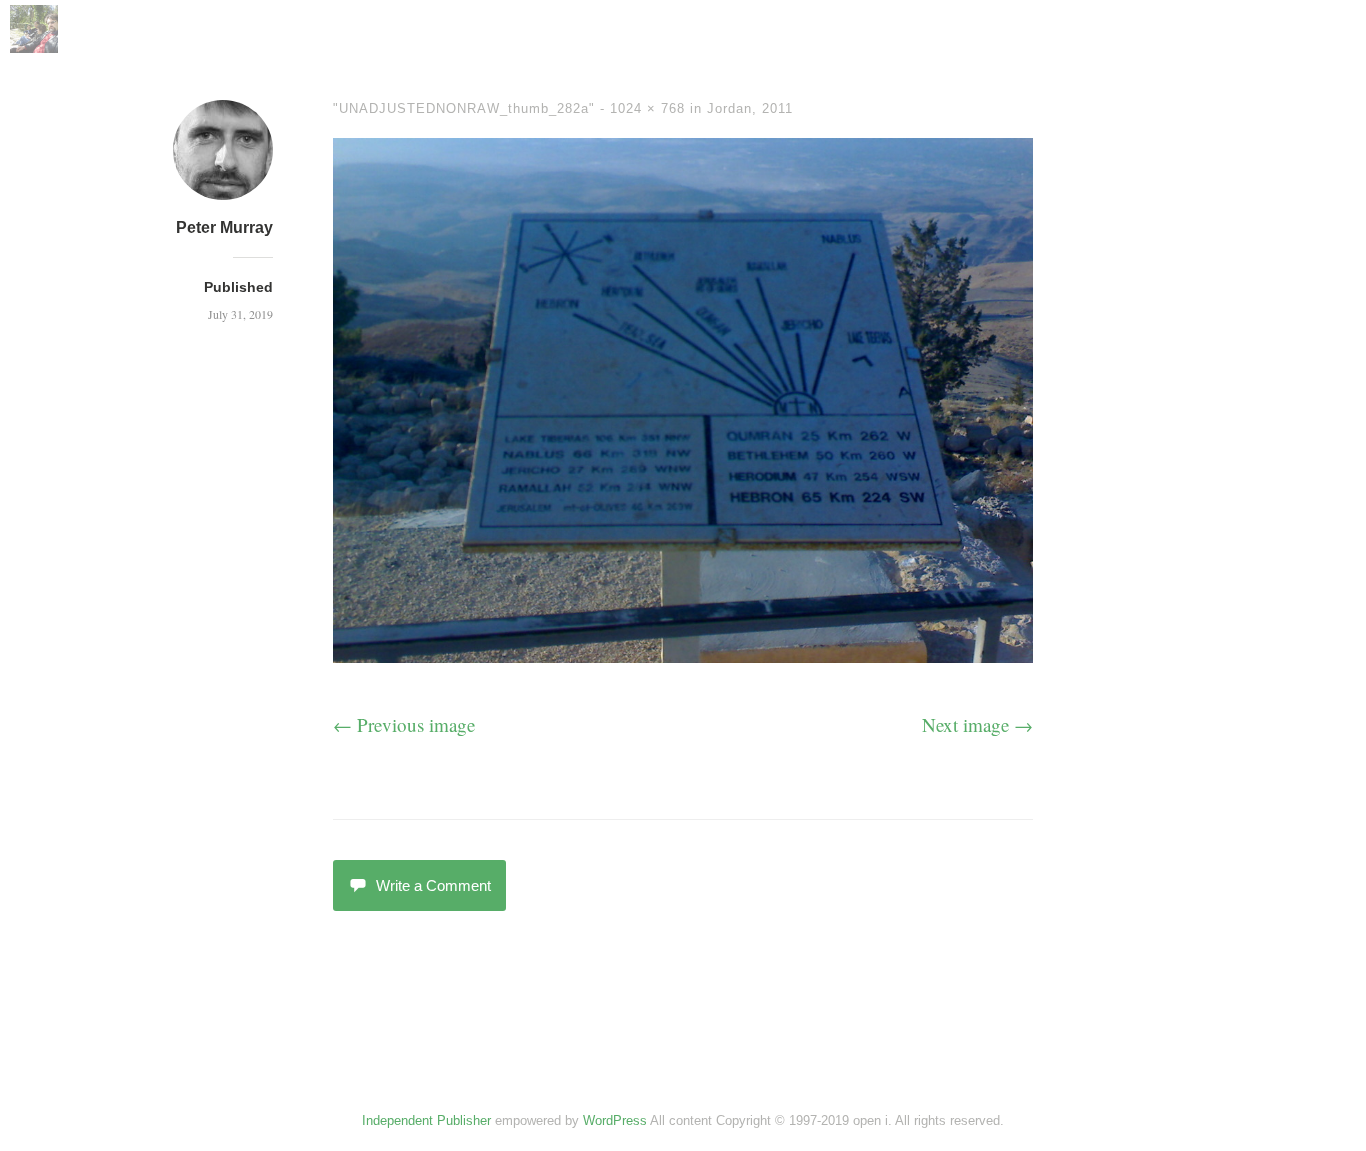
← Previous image (404, 724)
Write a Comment (433, 885)
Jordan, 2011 (750, 108)
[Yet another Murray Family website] (34, 45)
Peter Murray (224, 227)
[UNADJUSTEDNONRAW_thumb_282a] (683, 655)
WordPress (615, 1120)
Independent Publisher (426, 1120)
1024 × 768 (647, 108)
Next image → (977, 724)
